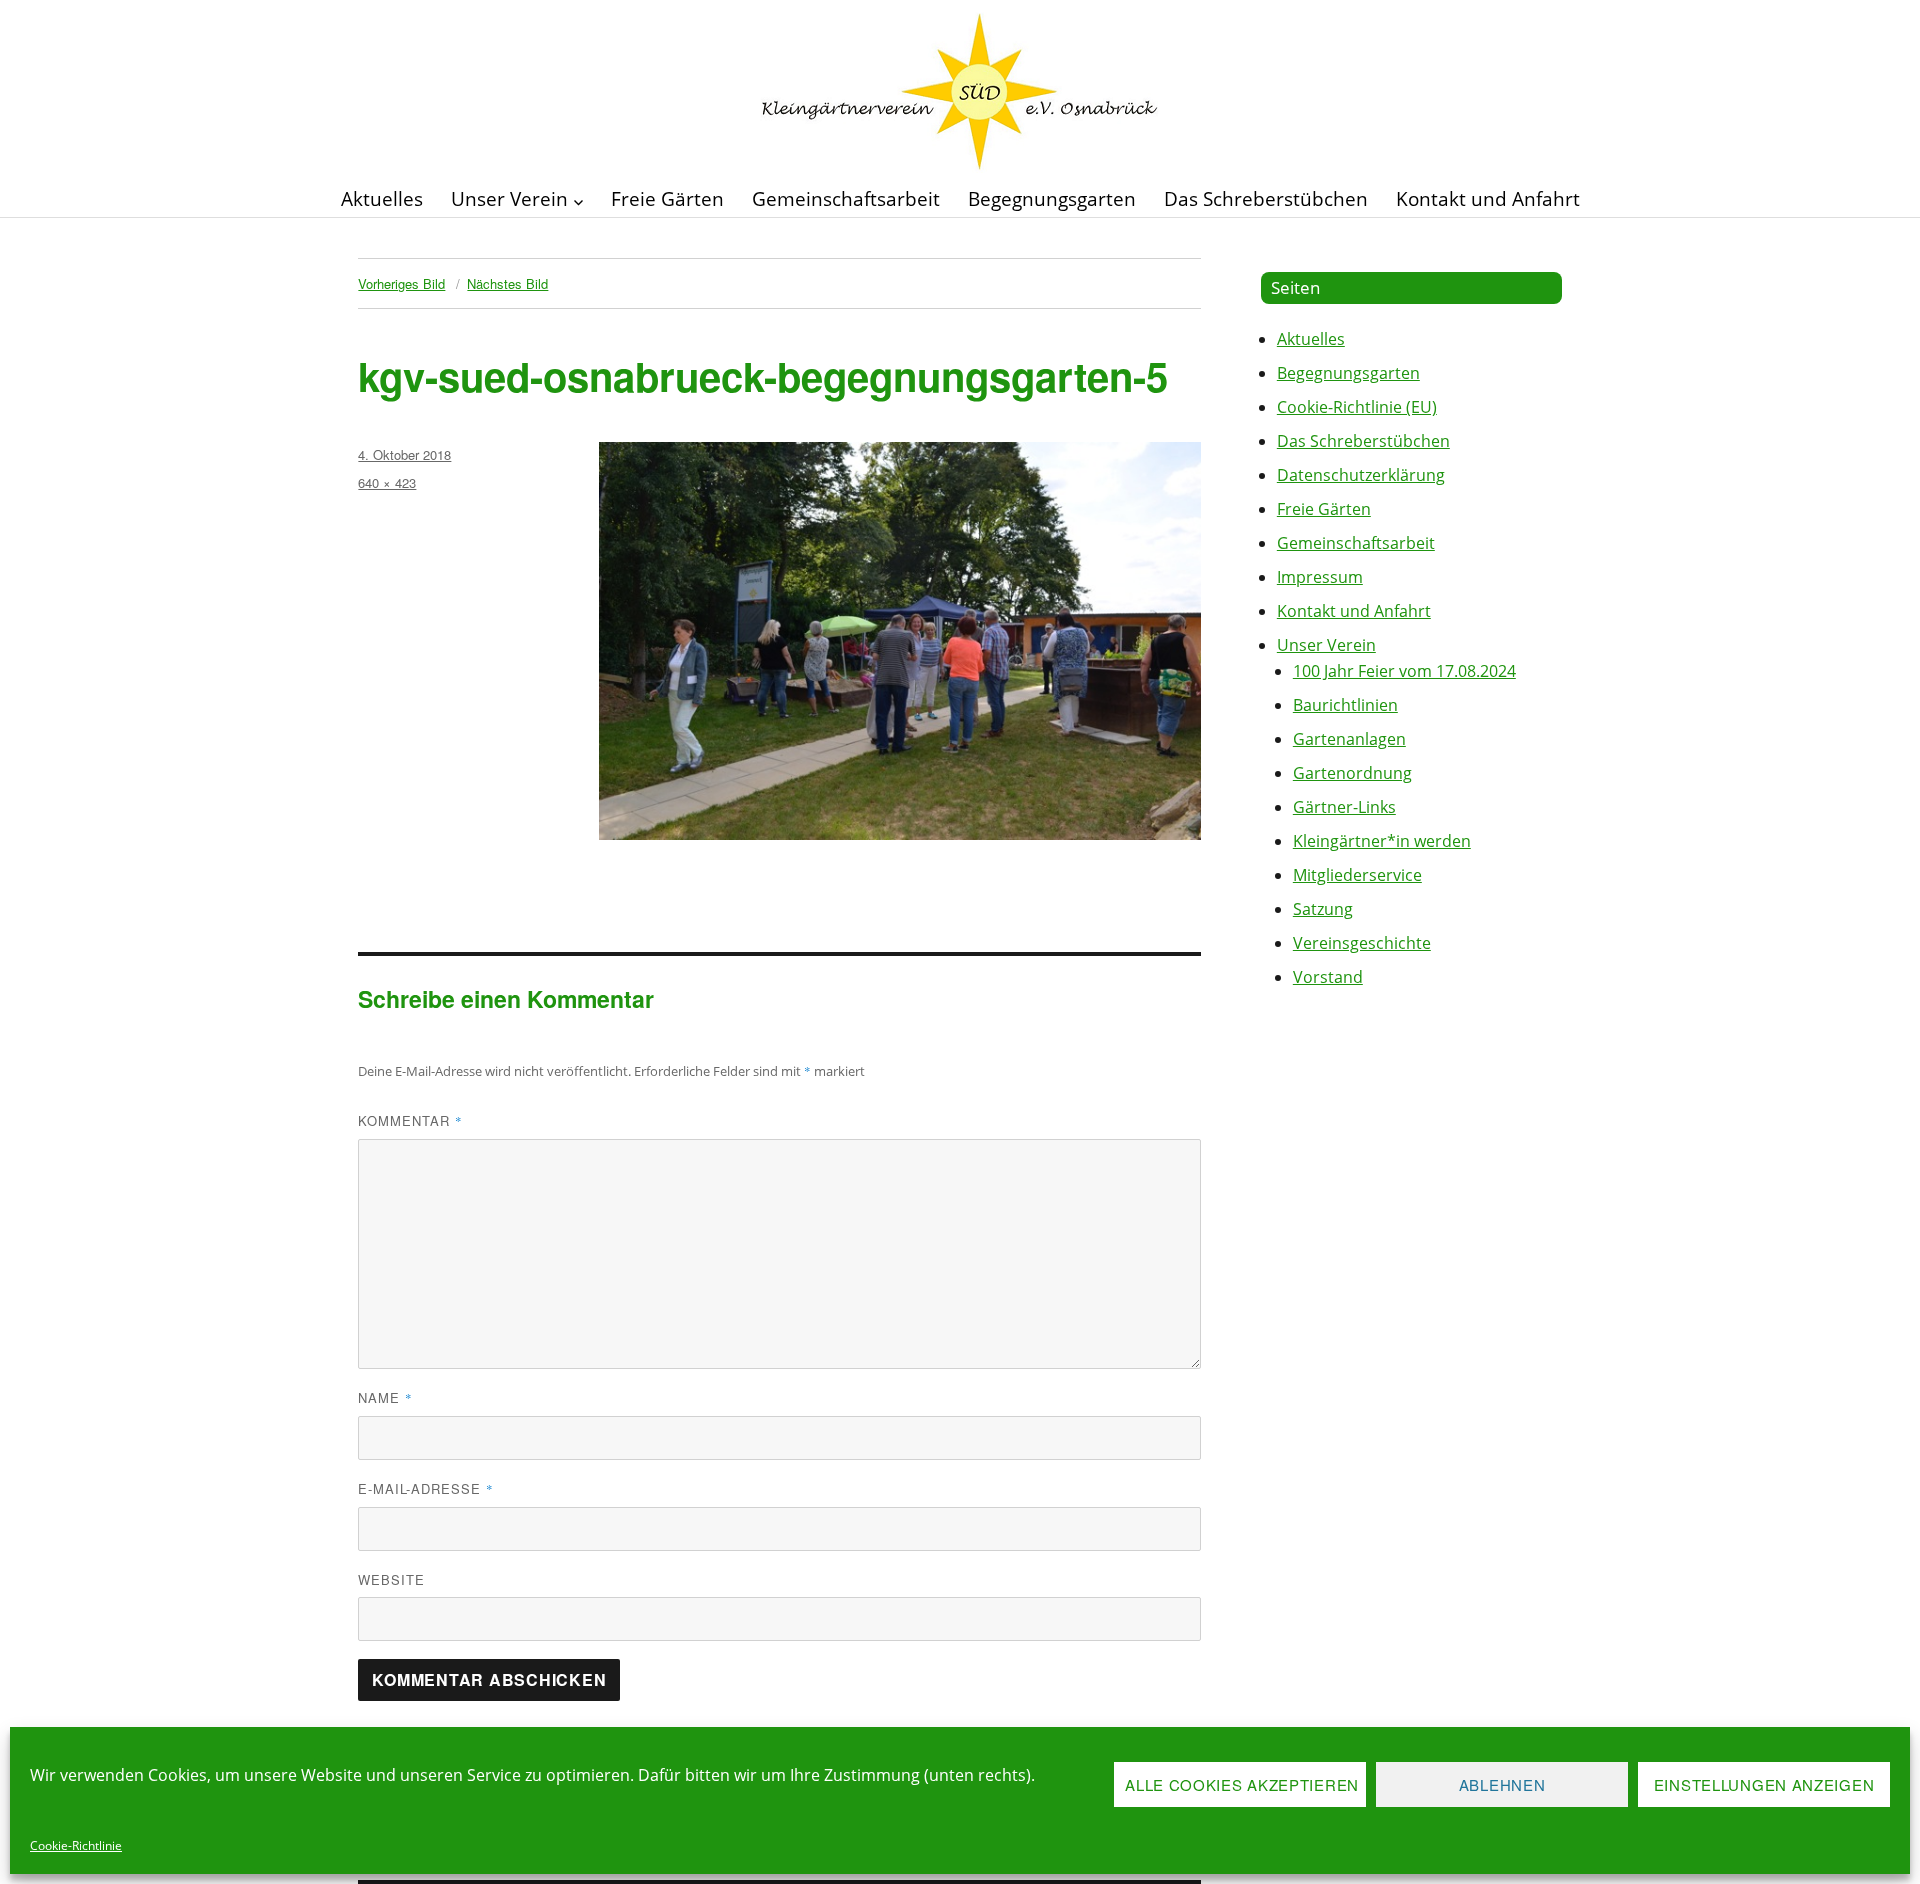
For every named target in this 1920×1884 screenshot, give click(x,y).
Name (385, 1397)
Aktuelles (382, 199)
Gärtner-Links (1344, 807)
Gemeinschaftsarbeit (846, 199)
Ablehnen (1502, 1784)
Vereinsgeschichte (1362, 943)
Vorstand (1328, 977)
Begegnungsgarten (1052, 199)
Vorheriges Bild (401, 283)
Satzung (1323, 909)
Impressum (1320, 577)
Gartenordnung (1352, 773)
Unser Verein (509, 199)
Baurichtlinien (1345, 705)
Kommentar (410, 1120)
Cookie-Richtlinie (76, 1845)
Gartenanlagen (1349, 739)
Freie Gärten (667, 199)
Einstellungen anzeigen (1764, 1784)
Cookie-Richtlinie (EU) (1357, 407)
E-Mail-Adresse (426, 1488)
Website (391, 1579)
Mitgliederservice (1357, 875)
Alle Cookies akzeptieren (1242, 1784)
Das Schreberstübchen (1266, 199)
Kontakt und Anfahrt (1488, 199)
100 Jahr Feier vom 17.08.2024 (1404, 671)
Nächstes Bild (507, 283)
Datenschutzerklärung (1361, 475)
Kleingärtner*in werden (1382, 841)
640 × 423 (387, 482)
